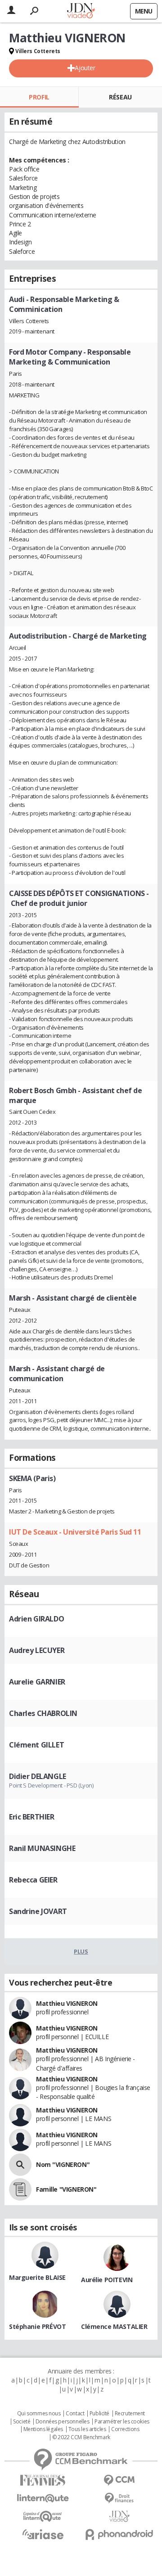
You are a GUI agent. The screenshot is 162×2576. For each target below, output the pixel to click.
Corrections (125, 2429)
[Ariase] (43, 2534)
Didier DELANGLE (38, 1776)
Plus (81, 1951)
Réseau (120, 97)
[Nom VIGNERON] (20, 2165)
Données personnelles (63, 2422)
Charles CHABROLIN (43, 1713)
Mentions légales (43, 2429)
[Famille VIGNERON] (20, 2189)
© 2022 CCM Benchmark (81, 2437)
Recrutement (130, 2414)
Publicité (99, 2414)
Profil (39, 97)
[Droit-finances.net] (119, 2498)
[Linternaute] (43, 2498)
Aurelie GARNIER (37, 1682)
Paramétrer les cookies (122, 2422)
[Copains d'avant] (43, 2516)
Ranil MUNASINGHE (42, 1848)
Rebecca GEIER (33, 1880)
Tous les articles (87, 2429)
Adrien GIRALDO (36, 1619)
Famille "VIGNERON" (66, 2189)
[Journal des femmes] (43, 2480)
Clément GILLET (36, 1745)
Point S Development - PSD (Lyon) (51, 1785)
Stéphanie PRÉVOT (37, 2326)
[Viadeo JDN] (119, 2516)
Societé (22, 2422)
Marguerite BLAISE (37, 2277)
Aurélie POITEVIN (107, 2280)
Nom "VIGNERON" (63, 2164)
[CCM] (119, 2480)
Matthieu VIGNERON (67, 2003)
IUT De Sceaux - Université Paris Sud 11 (75, 1532)
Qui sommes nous (39, 2414)
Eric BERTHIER (32, 1817)
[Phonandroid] (119, 2534)
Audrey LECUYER (37, 1650)
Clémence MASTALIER (114, 2326)
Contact (75, 2414)
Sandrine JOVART (38, 1911)
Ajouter (85, 68)
